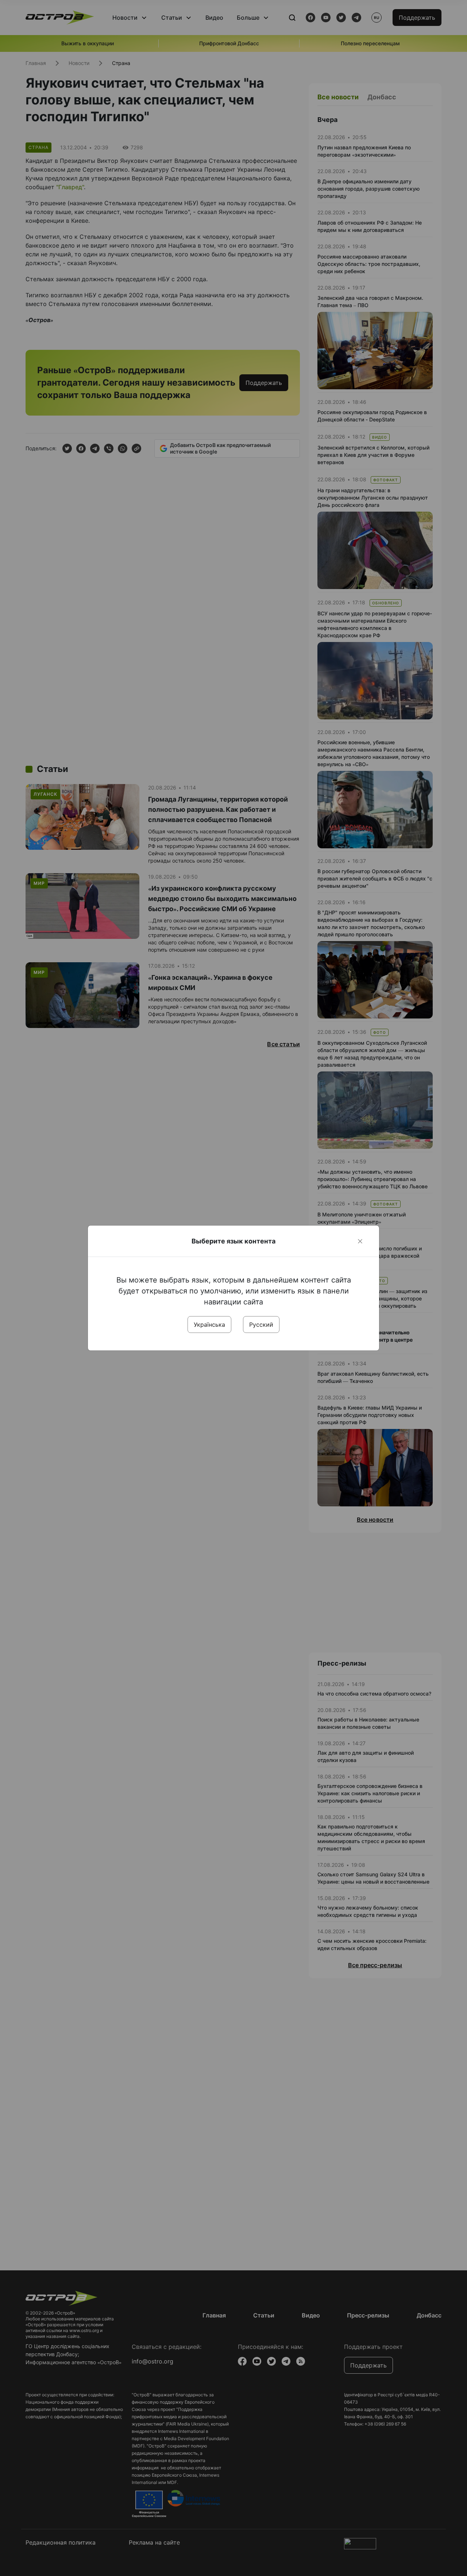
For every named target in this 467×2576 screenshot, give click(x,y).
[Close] (360, 1241)
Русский (261, 1325)
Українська (209, 1325)
